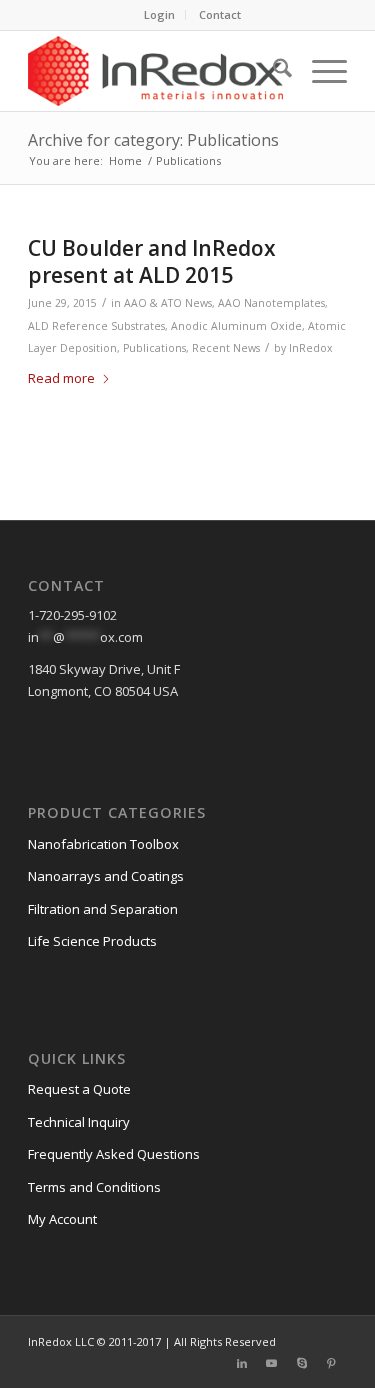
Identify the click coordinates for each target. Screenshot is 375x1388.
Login (159, 14)
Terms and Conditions (94, 1187)
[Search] (272, 71)
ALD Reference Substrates (96, 326)
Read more (61, 378)
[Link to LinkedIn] (242, 1363)
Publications (154, 348)
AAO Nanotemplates (271, 303)
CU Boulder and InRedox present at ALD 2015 (152, 261)
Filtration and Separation (103, 909)
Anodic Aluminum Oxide (236, 326)
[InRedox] (155, 71)
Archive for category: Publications (153, 140)
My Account (62, 1219)
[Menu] (319, 71)
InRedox (311, 348)
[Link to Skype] (302, 1363)
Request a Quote (79, 1089)
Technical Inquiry (79, 1122)
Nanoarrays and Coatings (106, 876)
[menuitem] (160, 15)
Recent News (226, 348)
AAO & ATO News (168, 303)
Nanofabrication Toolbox (103, 844)
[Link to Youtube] (272, 1363)
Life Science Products (92, 941)
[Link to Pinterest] (332, 1363)
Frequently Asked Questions (114, 1154)
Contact (220, 14)
